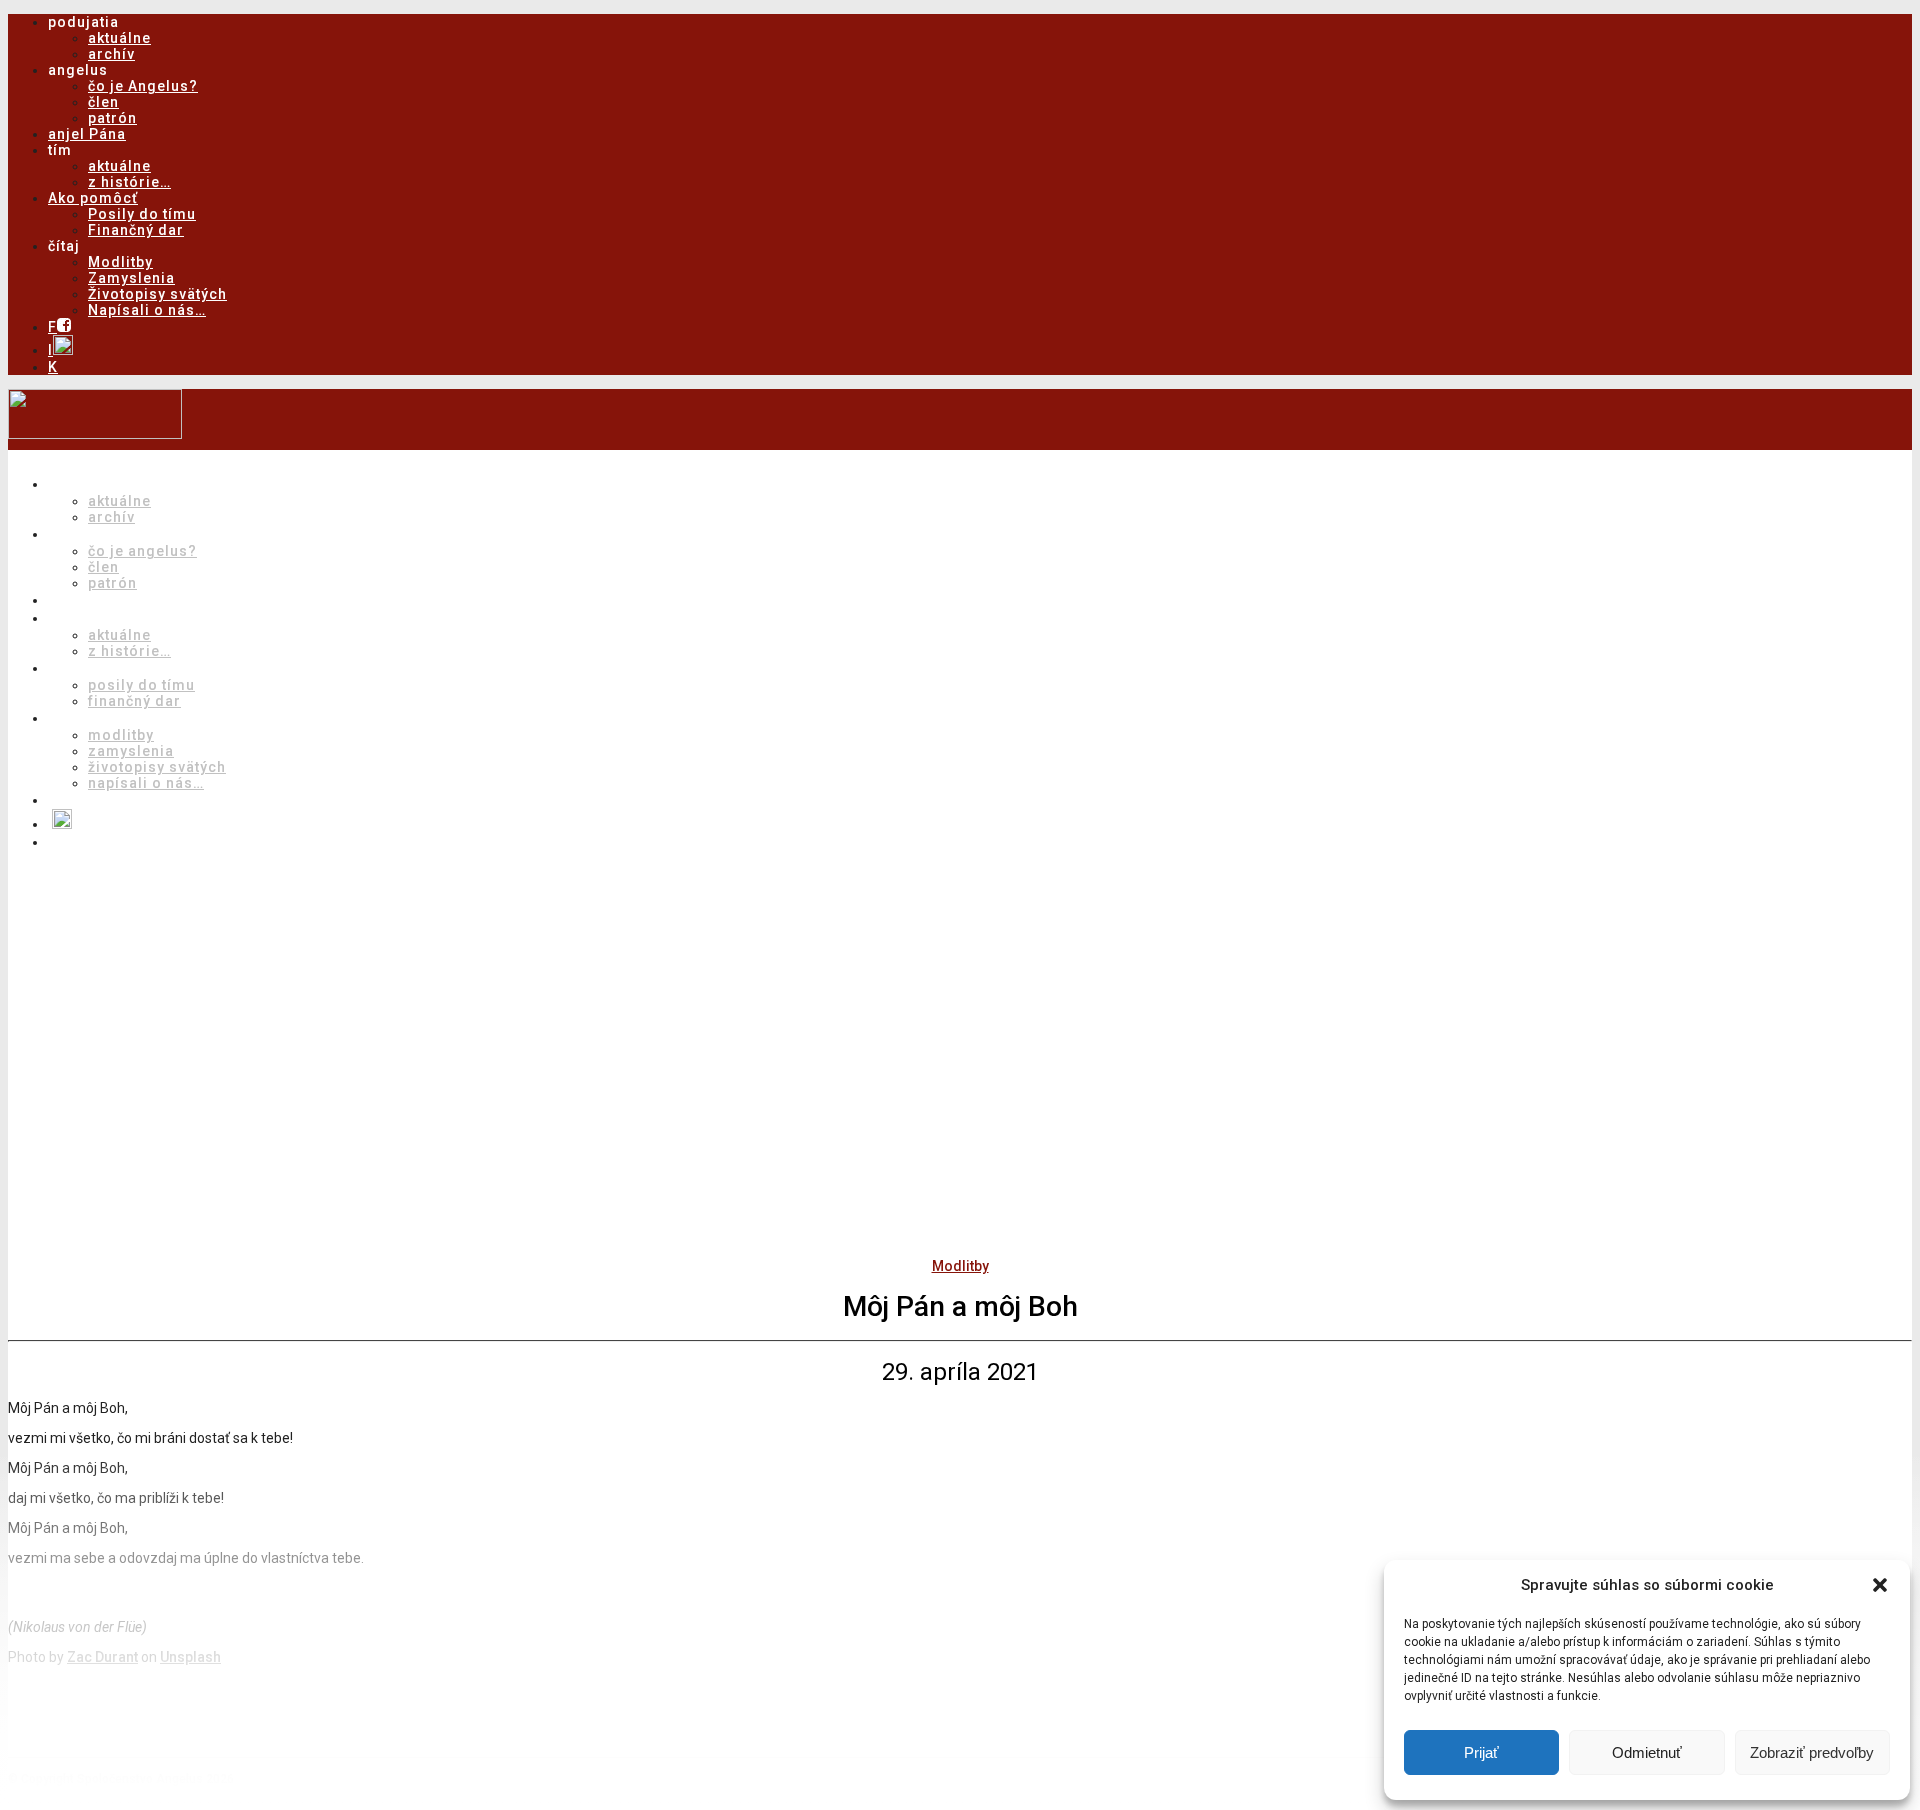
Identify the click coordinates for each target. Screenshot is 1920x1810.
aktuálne (119, 38)
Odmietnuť (1647, 1752)
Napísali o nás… (147, 310)
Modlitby (120, 262)
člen (103, 102)
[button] (1880, 1585)
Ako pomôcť (93, 198)
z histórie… (129, 182)
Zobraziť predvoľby (1812, 1752)
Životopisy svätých (157, 294)
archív (111, 54)
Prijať (1481, 1752)
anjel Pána (87, 134)
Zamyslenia (131, 278)
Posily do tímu (142, 214)
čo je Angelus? (143, 86)
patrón (112, 118)
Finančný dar (136, 230)
